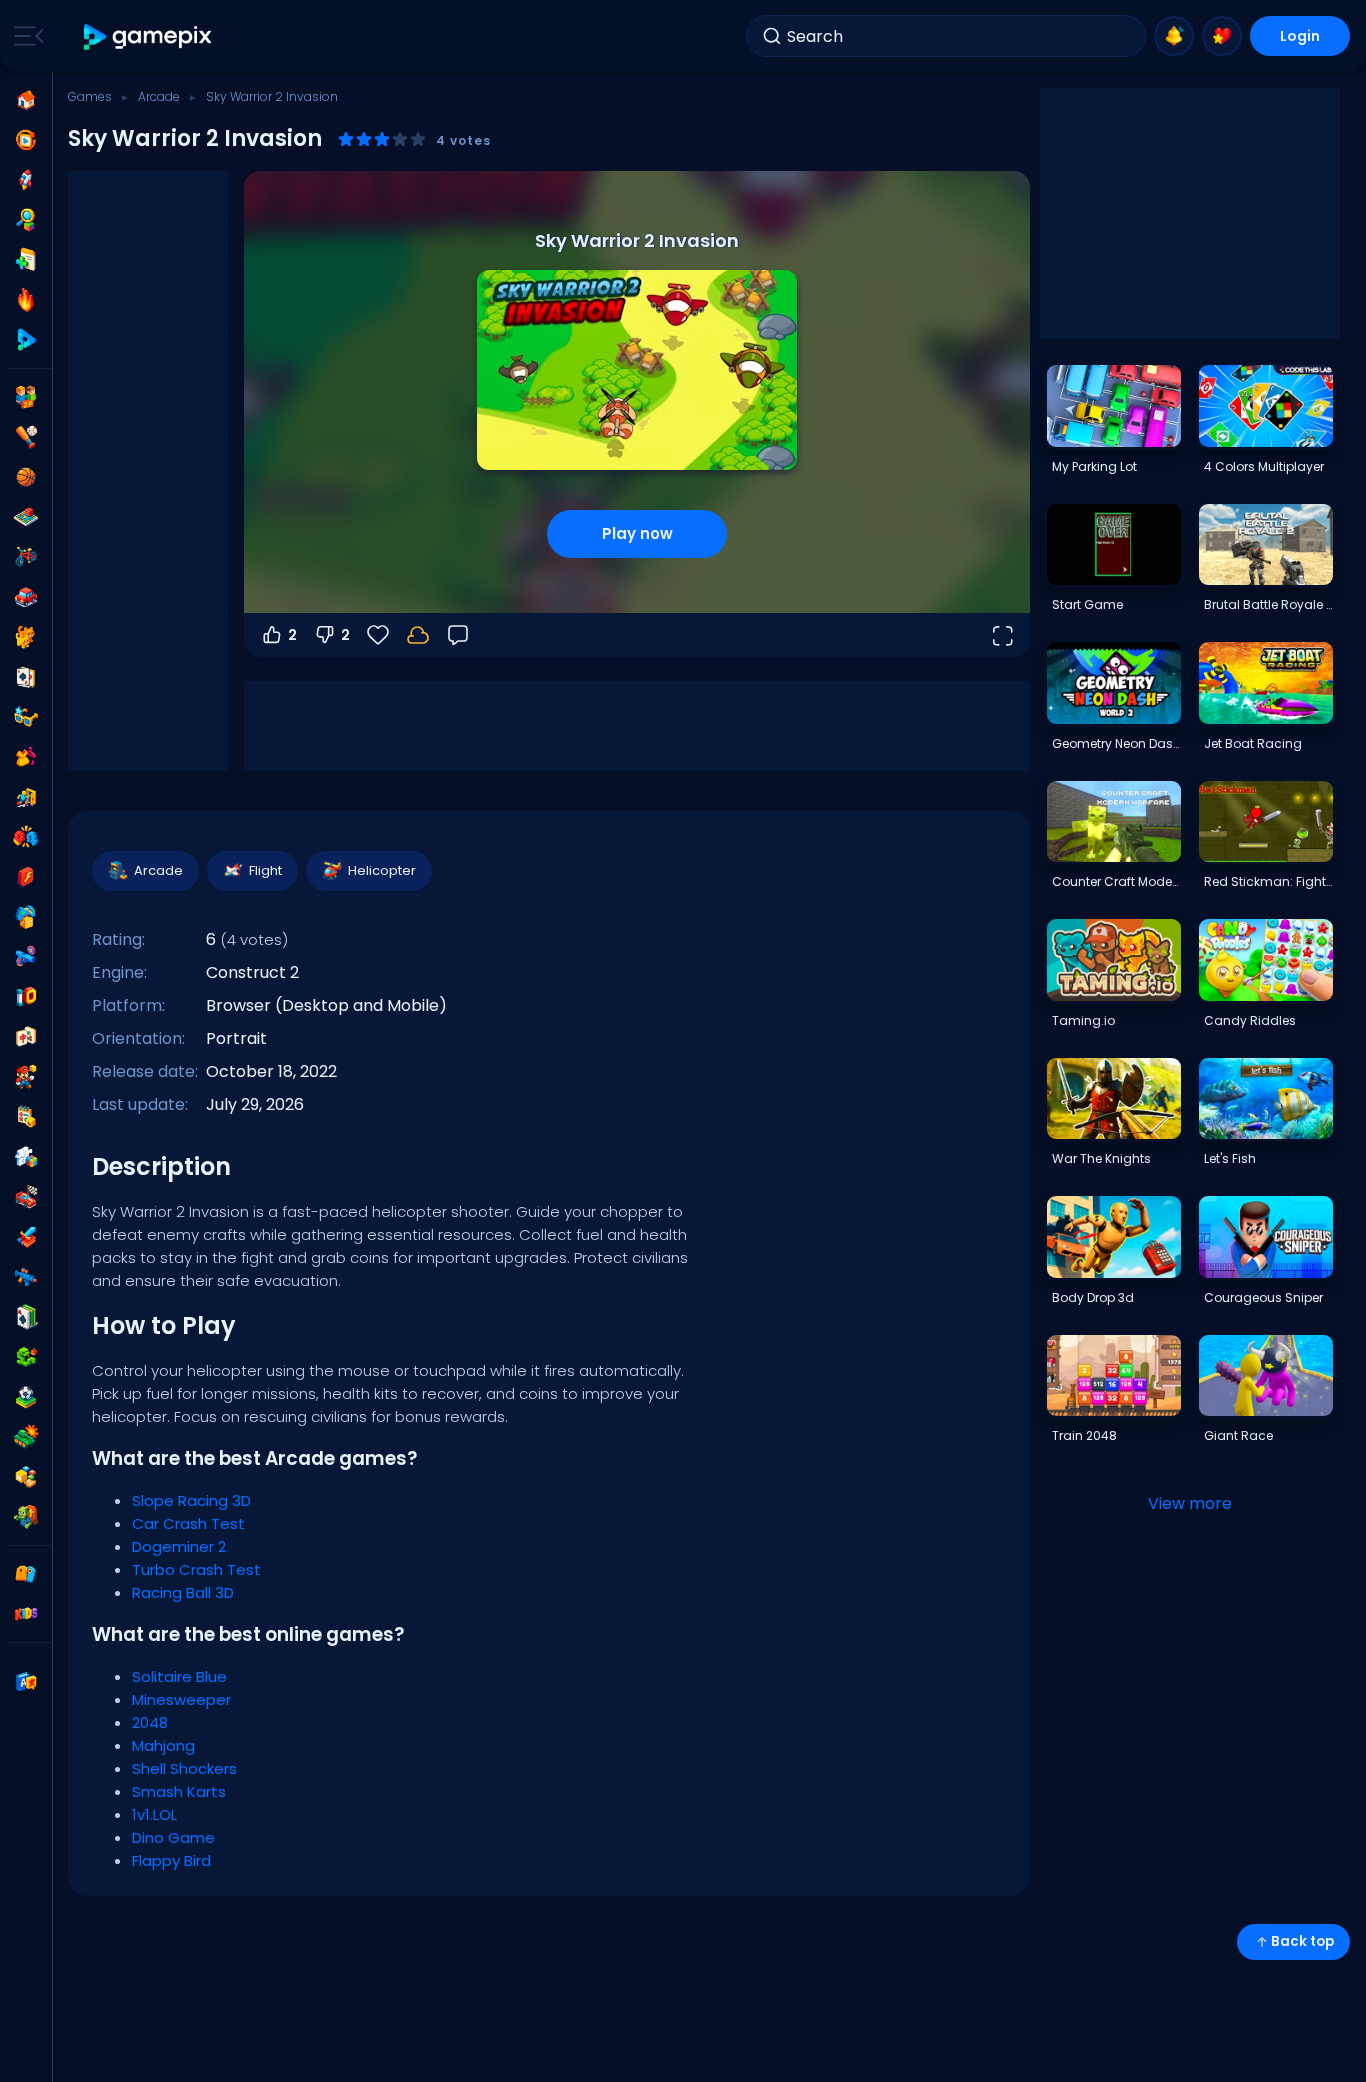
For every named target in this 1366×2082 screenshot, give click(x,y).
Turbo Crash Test (196, 1569)
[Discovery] (26, 220)
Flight (265, 870)
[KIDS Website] (26, 1614)
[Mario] (26, 1077)
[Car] (26, 597)
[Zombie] (26, 1517)
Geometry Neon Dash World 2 (1116, 743)
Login (1300, 36)
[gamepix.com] (148, 36)
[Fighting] (26, 837)
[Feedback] (458, 635)
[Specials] (26, 340)
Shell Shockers (184, 1768)
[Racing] (26, 1197)
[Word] (26, 1477)
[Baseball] (26, 437)
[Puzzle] (26, 1157)
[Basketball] (26, 477)
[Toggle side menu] (25, 36)
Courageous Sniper (1263, 1297)
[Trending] (26, 300)
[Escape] (26, 797)
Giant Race (1238, 1435)
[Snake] (26, 1357)
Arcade (159, 96)
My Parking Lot (1094, 466)
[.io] (26, 997)
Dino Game (173, 1837)
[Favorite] (1222, 36)
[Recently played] (26, 140)
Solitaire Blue (179, 1676)
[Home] (26, 100)
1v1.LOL (154, 1814)
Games (90, 96)
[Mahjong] (26, 1037)
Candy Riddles (1250, 1020)
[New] (26, 260)
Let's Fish (1230, 1158)
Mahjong (163, 1745)
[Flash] (26, 877)
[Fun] (26, 917)
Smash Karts (179, 1791)
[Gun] (26, 957)
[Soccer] (26, 1397)
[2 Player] (26, 397)
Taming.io (1083, 1020)
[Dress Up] (26, 757)
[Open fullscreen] (1002, 635)
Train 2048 (1084, 1435)
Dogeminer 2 (179, 1546)
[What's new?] (1174, 36)
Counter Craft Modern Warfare (1116, 881)
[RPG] (26, 1237)
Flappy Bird (171, 1860)
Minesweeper (181, 1699)
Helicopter (382, 870)
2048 (150, 1722)
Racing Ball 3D (183, 1592)
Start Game (1087, 604)
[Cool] (26, 717)
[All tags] (26, 1574)
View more (1190, 1503)
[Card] (26, 677)
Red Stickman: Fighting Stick (1268, 881)
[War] (26, 1437)
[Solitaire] (26, 1317)
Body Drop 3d (1093, 1297)
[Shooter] (26, 1277)
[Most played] (26, 180)
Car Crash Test (188, 1523)
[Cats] (26, 637)
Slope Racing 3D (191, 1500)
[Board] (26, 517)
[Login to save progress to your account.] (418, 635)
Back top (1302, 1941)
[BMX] (26, 557)
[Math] (26, 1117)
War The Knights (1101, 1158)
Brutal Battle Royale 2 (1268, 604)
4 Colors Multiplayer (1264, 466)
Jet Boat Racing (1253, 743)
